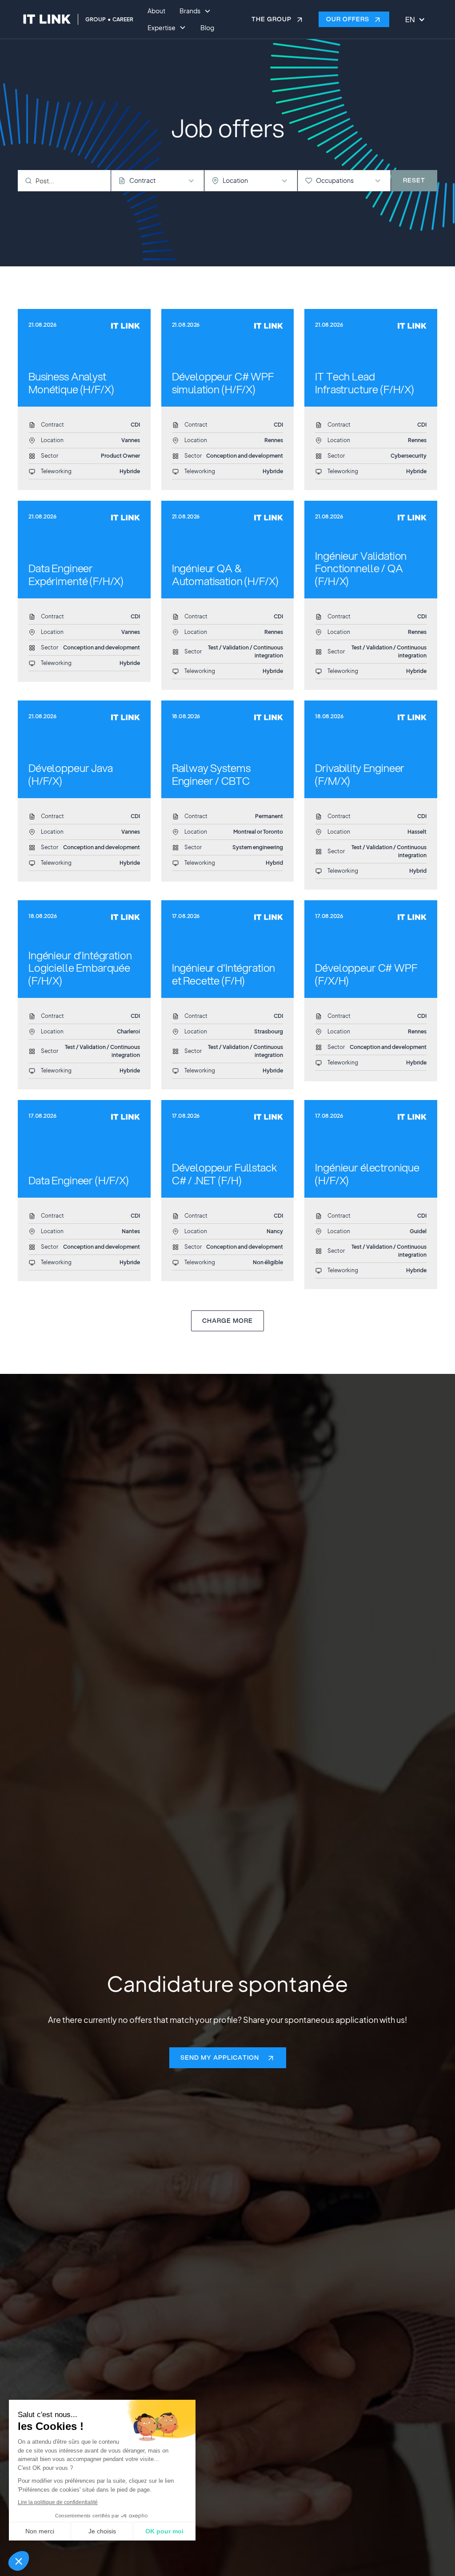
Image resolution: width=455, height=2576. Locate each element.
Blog (207, 28)
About (156, 11)
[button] (19, 2561)
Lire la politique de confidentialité (58, 2502)
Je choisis (102, 2531)
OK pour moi (164, 2531)
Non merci (40, 2531)
